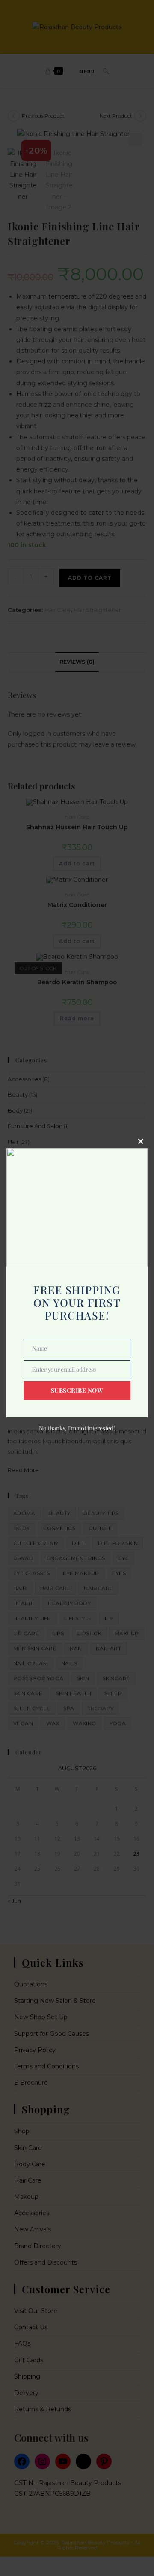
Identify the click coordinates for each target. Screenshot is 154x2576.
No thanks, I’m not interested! (77, 1428)
